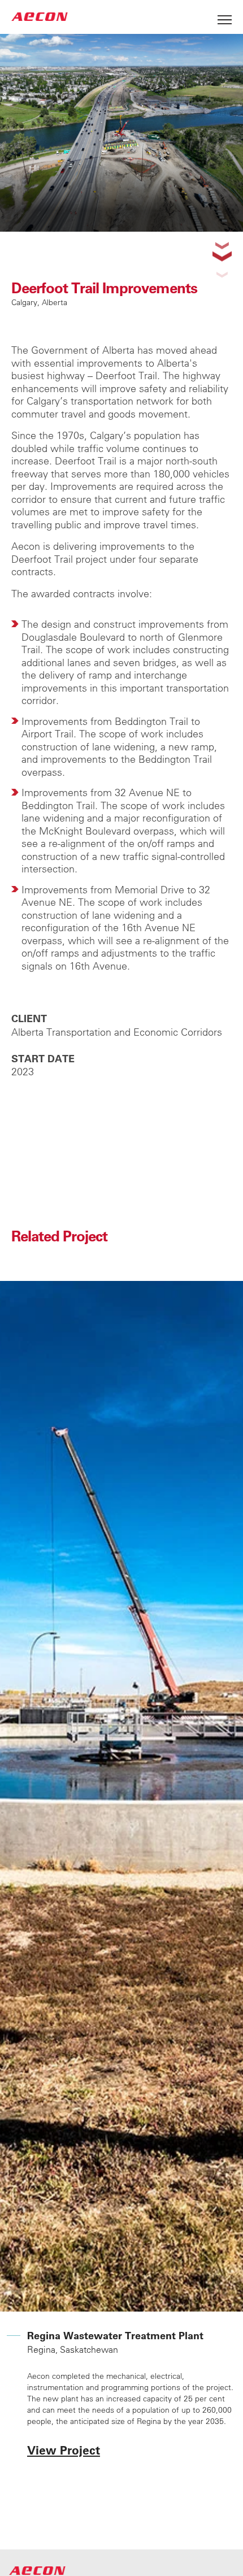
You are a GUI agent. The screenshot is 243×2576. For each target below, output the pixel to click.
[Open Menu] (225, 17)
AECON (40, 17)
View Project (64, 2450)
